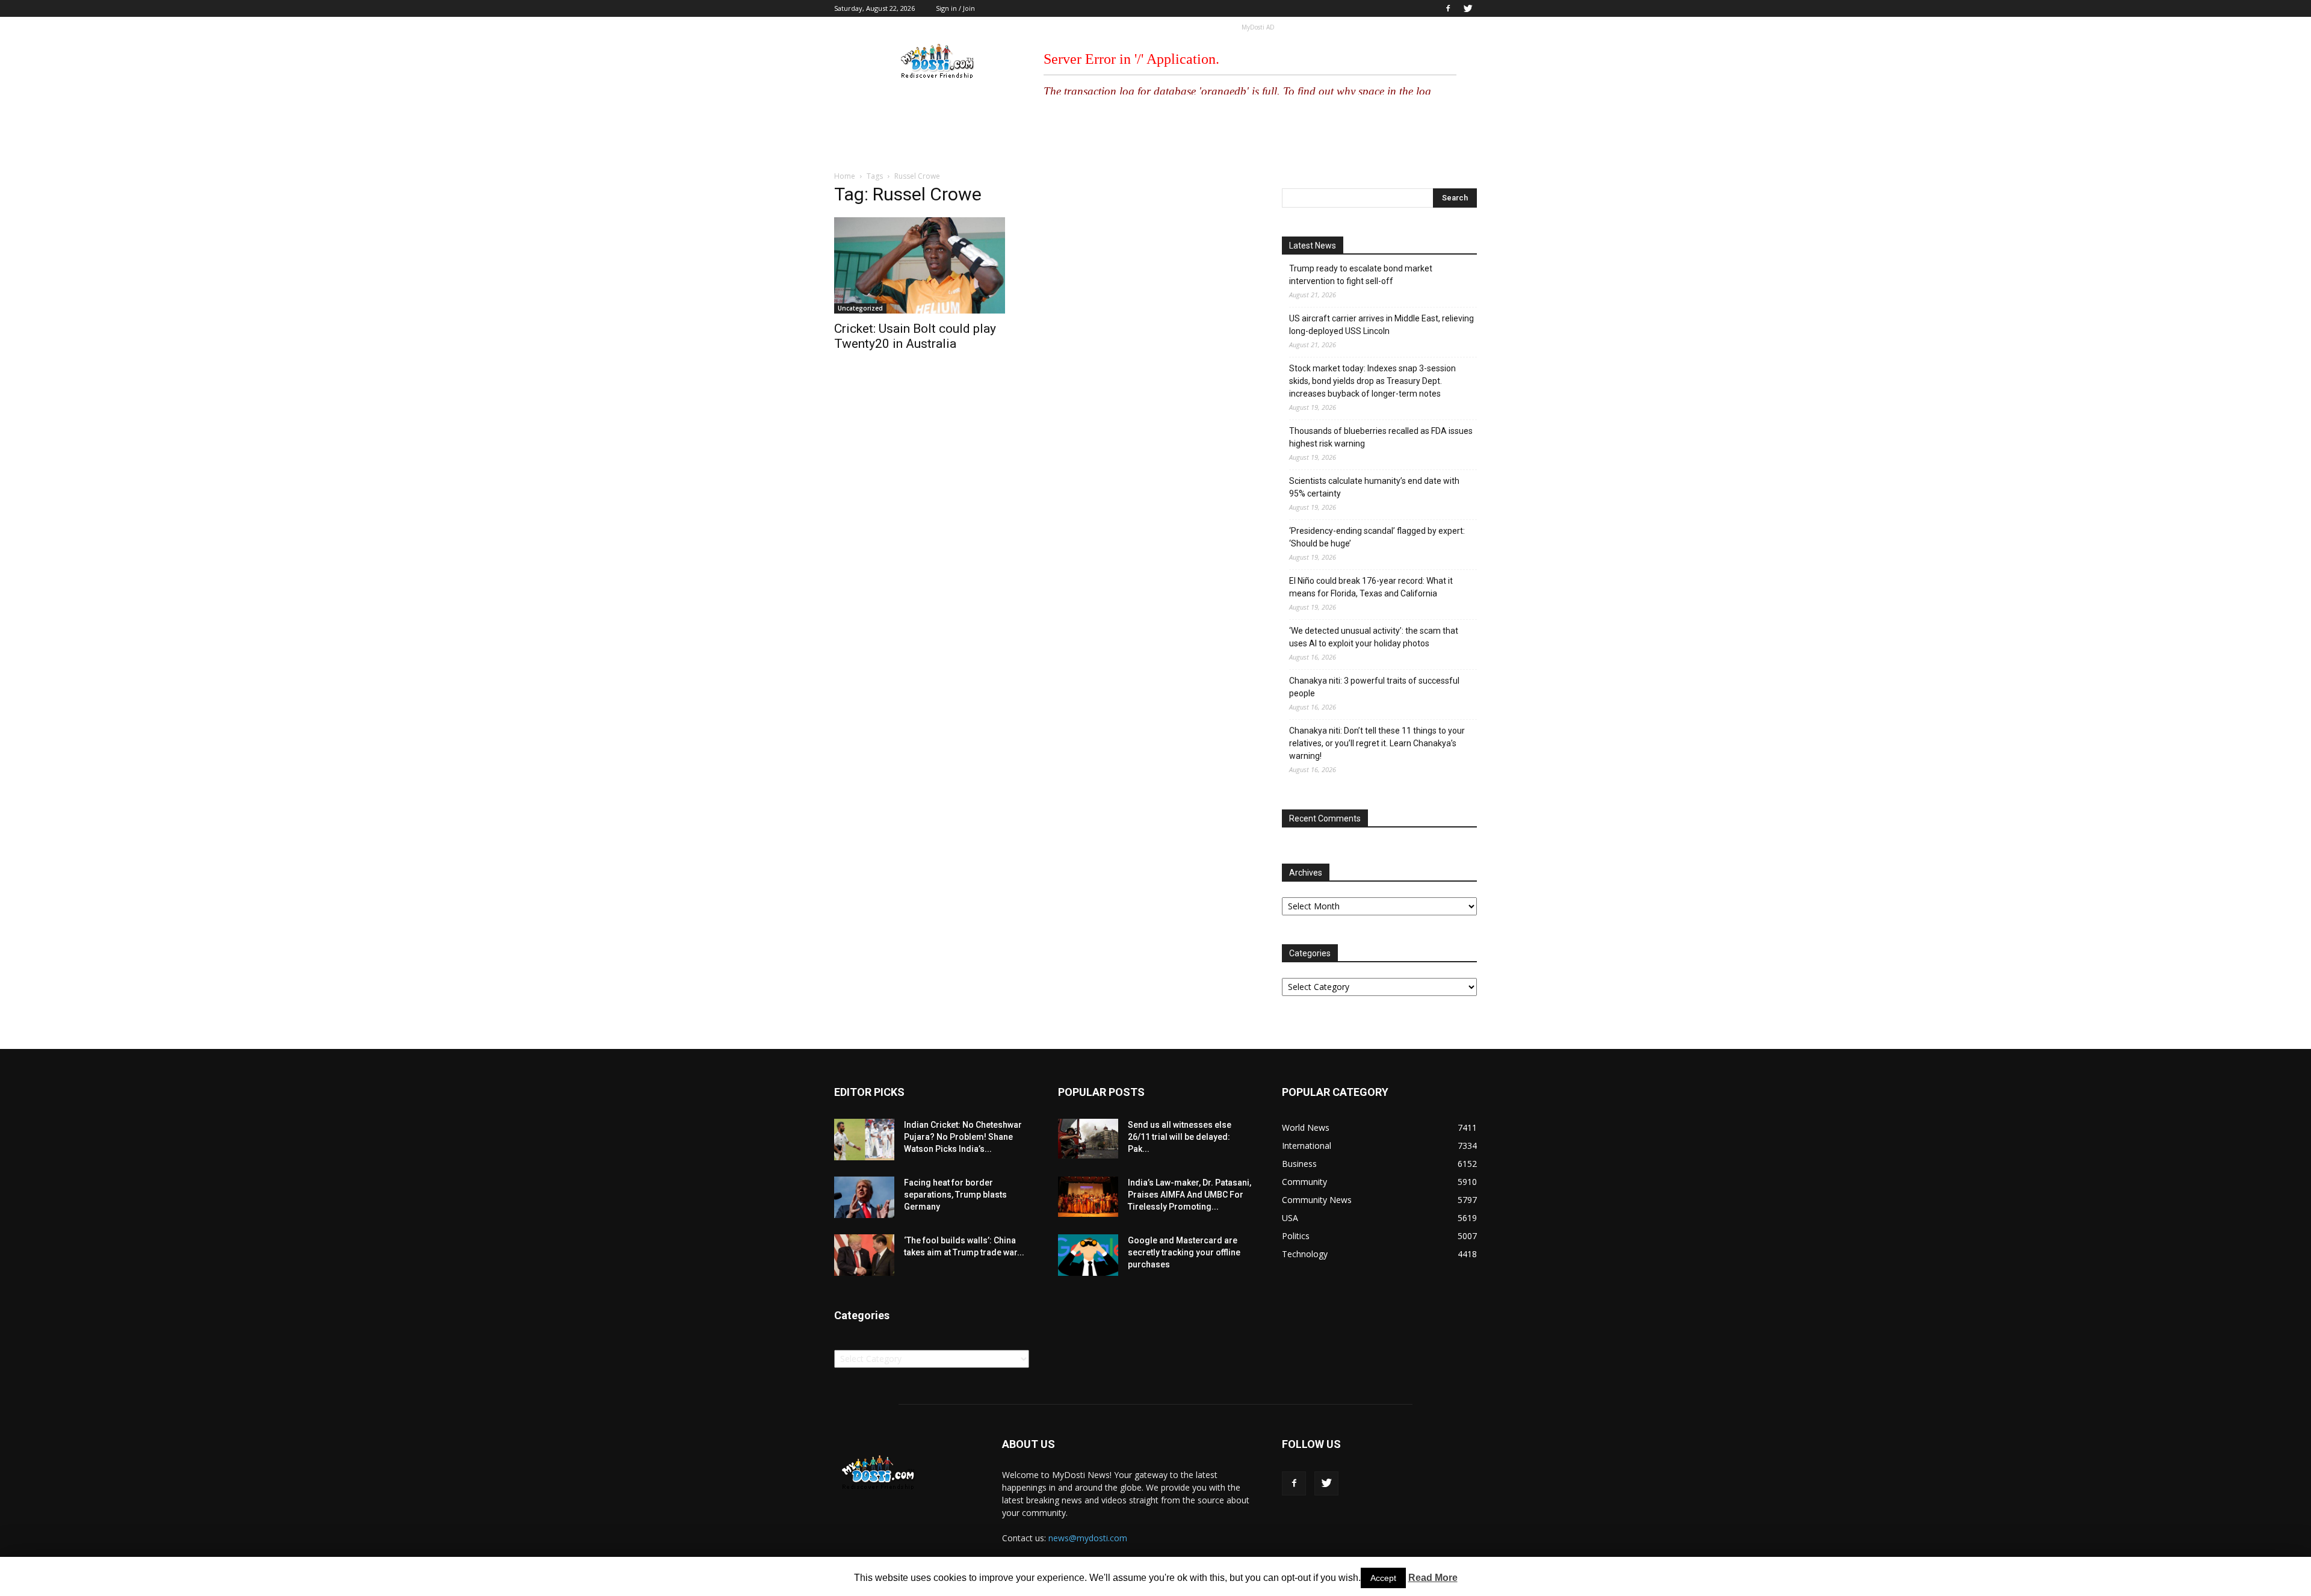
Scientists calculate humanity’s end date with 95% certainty (1374, 487)
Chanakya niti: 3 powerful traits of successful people (1374, 687)
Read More (1433, 1578)
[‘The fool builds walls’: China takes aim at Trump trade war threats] (864, 1255)
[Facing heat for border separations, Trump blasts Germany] (864, 1197)
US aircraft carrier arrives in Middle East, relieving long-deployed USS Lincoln (1381, 325)
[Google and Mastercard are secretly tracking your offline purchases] (1088, 1255)
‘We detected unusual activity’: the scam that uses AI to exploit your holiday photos (1374, 637)
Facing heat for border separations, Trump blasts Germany (955, 1195)
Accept (1383, 1578)
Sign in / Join (955, 8)
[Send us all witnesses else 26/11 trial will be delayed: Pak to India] (1088, 1139)
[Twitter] (1468, 8)
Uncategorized (860, 308)
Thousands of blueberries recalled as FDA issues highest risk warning (1381, 437)
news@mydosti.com (1088, 1538)
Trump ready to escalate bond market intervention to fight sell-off (1361, 275)
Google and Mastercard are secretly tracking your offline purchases (1184, 1252)
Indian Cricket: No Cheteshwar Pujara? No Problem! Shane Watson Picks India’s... (963, 1137)
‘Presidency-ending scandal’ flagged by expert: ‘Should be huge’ (1377, 537)
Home (845, 176)
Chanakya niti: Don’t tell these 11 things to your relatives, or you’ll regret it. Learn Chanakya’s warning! (1377, 743)
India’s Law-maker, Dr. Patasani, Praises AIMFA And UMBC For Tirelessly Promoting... (1190, 1195)
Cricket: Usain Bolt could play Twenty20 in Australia (915, 336)
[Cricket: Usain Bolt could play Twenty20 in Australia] (932, 265)
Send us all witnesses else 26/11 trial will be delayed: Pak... (1180, 1137)
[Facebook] (1448, 8)
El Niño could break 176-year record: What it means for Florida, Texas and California (1371, 587)
